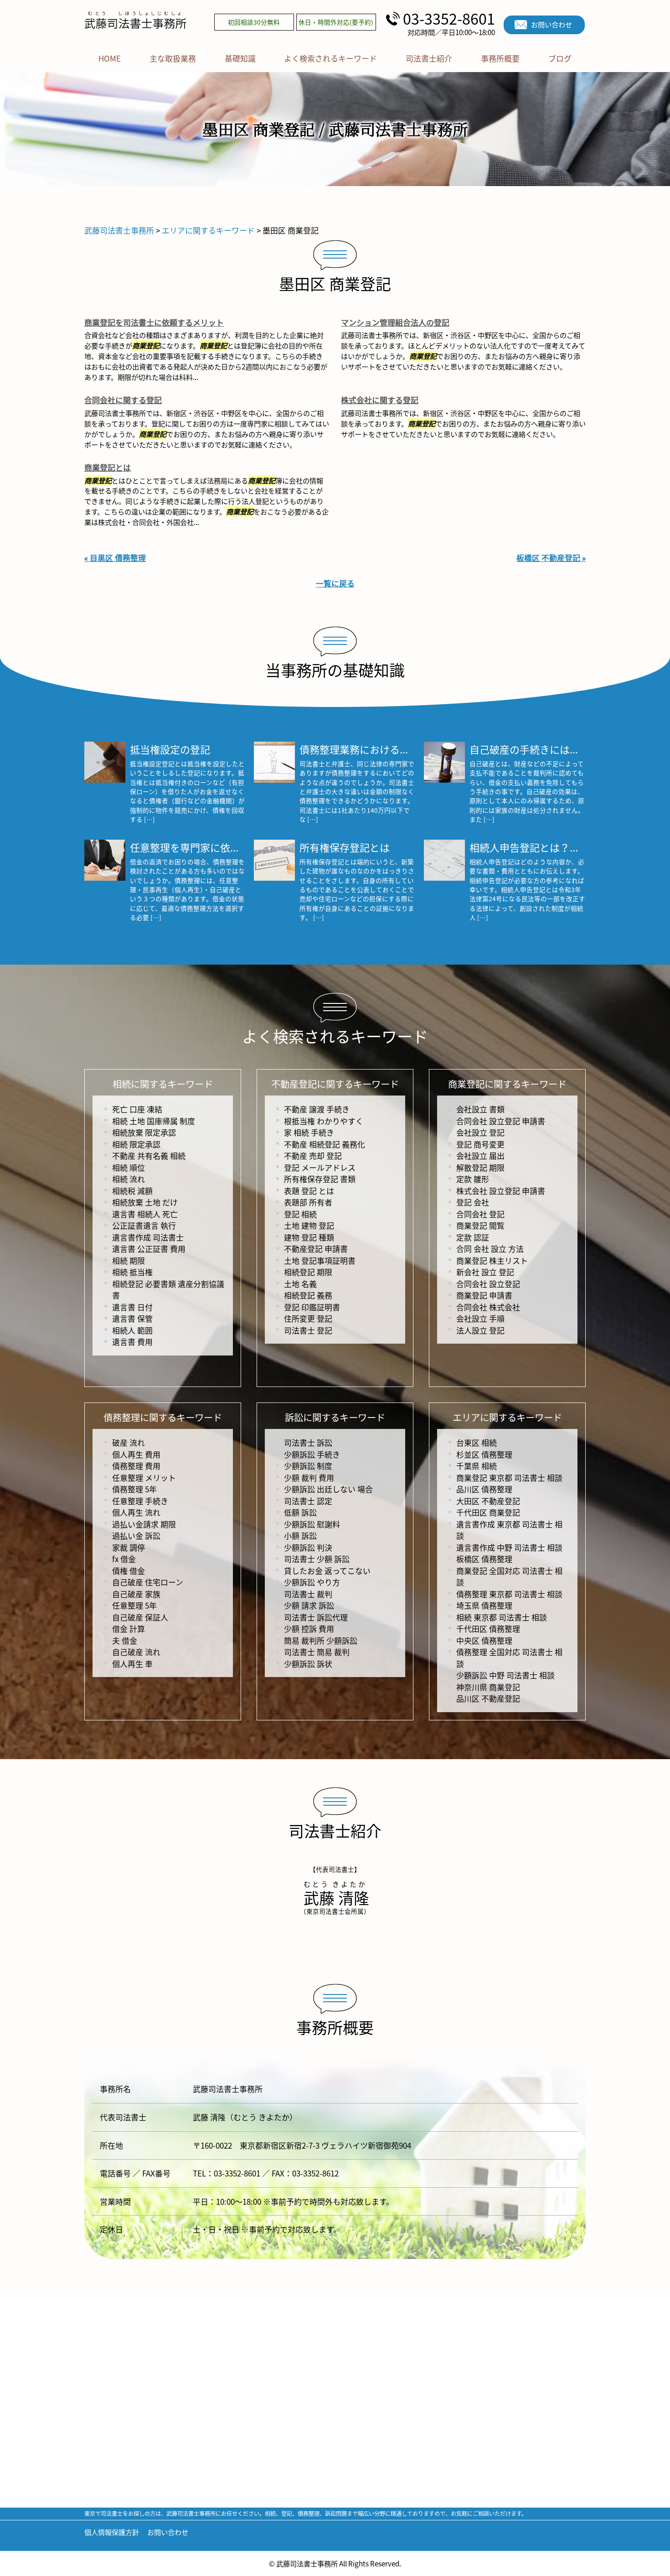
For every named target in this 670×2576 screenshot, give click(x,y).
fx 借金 (124, 1559)
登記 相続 (300, 1214)
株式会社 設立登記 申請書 (501, 1191)
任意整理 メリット (144, 1478)
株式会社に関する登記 (380, 400)
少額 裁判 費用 (309, 1478)
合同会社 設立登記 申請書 (501, 1121)
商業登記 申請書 (484, 1295)
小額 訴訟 (300, 1535)
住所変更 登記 (308, 1318)
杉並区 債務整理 (484, 1454)
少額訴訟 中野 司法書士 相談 (505, 1675)
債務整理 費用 (136, 1466)
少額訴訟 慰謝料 (312, 1524)
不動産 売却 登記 (313, 1156)
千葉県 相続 (477, 1466)
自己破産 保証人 (140, 1617)
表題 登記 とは (309, 1191)
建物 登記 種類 (309, 1237)
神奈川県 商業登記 (488, 1687)
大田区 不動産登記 (488, 1501)
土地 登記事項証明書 (320, 1260)
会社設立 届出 (480, 1156)
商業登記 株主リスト (492, 1260)
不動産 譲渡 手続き (317, 1109)
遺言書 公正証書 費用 (149, 1249)
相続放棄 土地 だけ (145, 1202)
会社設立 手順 (480, 1318)
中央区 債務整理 (484, 1640)
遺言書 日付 (132, 1307)
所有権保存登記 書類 (320, 1179)
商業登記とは (108, 467)
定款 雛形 (473, 1179)
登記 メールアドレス (320, 1167)
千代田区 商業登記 (488, 1512)
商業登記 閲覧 (480, 1225)
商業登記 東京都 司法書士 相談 (509, 1478)
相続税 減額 (132, 1191)
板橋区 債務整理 (484, 1559)
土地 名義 (300, 1284)
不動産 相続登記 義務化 (325, 1144)
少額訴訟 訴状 (308, 1664)
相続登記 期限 (308, 1272)
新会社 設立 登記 (485, 1272)
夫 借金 (125, 1640)
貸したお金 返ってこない (327, 1571)
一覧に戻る (335, 583)
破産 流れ (129, 1442)
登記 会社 (473, 1202)
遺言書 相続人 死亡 (145, 1214)
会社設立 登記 (480, 1132)
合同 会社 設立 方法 (490, 1249)
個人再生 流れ (136, 1512)
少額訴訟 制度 (308, 1466)
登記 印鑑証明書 (312, 1307)
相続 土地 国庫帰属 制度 (154, 1121)
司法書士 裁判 (308, 1594)
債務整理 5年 (134, 1489)
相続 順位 (129, 1167)
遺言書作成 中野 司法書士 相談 (509, 1547)
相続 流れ (129, 1179)
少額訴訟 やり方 (312, 1582)
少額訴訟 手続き (312, 1454)
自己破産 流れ (136, 1652)
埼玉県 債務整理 (484, 1605)
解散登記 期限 (480, 1167)
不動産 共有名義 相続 (149, 1156)
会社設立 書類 (480, 1109)
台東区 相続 (477, 1442)
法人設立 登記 (480, 1330)
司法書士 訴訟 (308, 1442)
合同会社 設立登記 (488, 1284)
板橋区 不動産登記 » (551, 558)
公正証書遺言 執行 (144, 1225)
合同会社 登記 (480, 1214)
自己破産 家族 (136, 1594)
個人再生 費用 (136, 1454)
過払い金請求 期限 (144, 1524)
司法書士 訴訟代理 (316, 1617)
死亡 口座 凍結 (137, 1109)
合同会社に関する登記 (123, 400)
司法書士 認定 (308, 1501)
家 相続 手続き (309, 1132)
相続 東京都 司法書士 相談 (502, 1617)
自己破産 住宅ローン (148, 1582)
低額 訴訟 (300, 1512)
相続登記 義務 (308, 1295)
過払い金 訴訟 (136, 1535)
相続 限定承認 (136, 1144)
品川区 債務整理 (484, 1489)
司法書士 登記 (308, 1330)
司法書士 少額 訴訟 (317, 1559)
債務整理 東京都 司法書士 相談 (509, 1594)
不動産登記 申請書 (316, 1249)
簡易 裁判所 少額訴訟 (321, 1640)
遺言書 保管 (132, 1318)
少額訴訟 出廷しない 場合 (328, 1489)
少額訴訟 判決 (308, 1547)
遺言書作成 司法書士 (148, 1237)
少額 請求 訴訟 (309, 1605)
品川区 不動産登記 (488, 1698)
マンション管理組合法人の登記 (395, 322)
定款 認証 (473, 1237)
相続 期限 (129, 1260)
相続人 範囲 (132, 1330)
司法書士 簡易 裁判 (317, 1652)
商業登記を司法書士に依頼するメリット (154, 322)
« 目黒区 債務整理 (115, 558)
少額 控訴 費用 (309, 1628)
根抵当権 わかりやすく (324, 1121)
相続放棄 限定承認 (144, 1132)
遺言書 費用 (132, 1342)
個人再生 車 (132, 1664)
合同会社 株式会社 (488, 1307)
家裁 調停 (129, 1547)
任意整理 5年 (134, 1605)
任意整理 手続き (140, 1501)
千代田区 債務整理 (488, 1628)
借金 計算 (129, 1628)
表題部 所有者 (308, 1202)
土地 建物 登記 (309, 1225)
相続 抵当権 (132, 1272)
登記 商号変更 (480, 1144)
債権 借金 (129, 1571)
